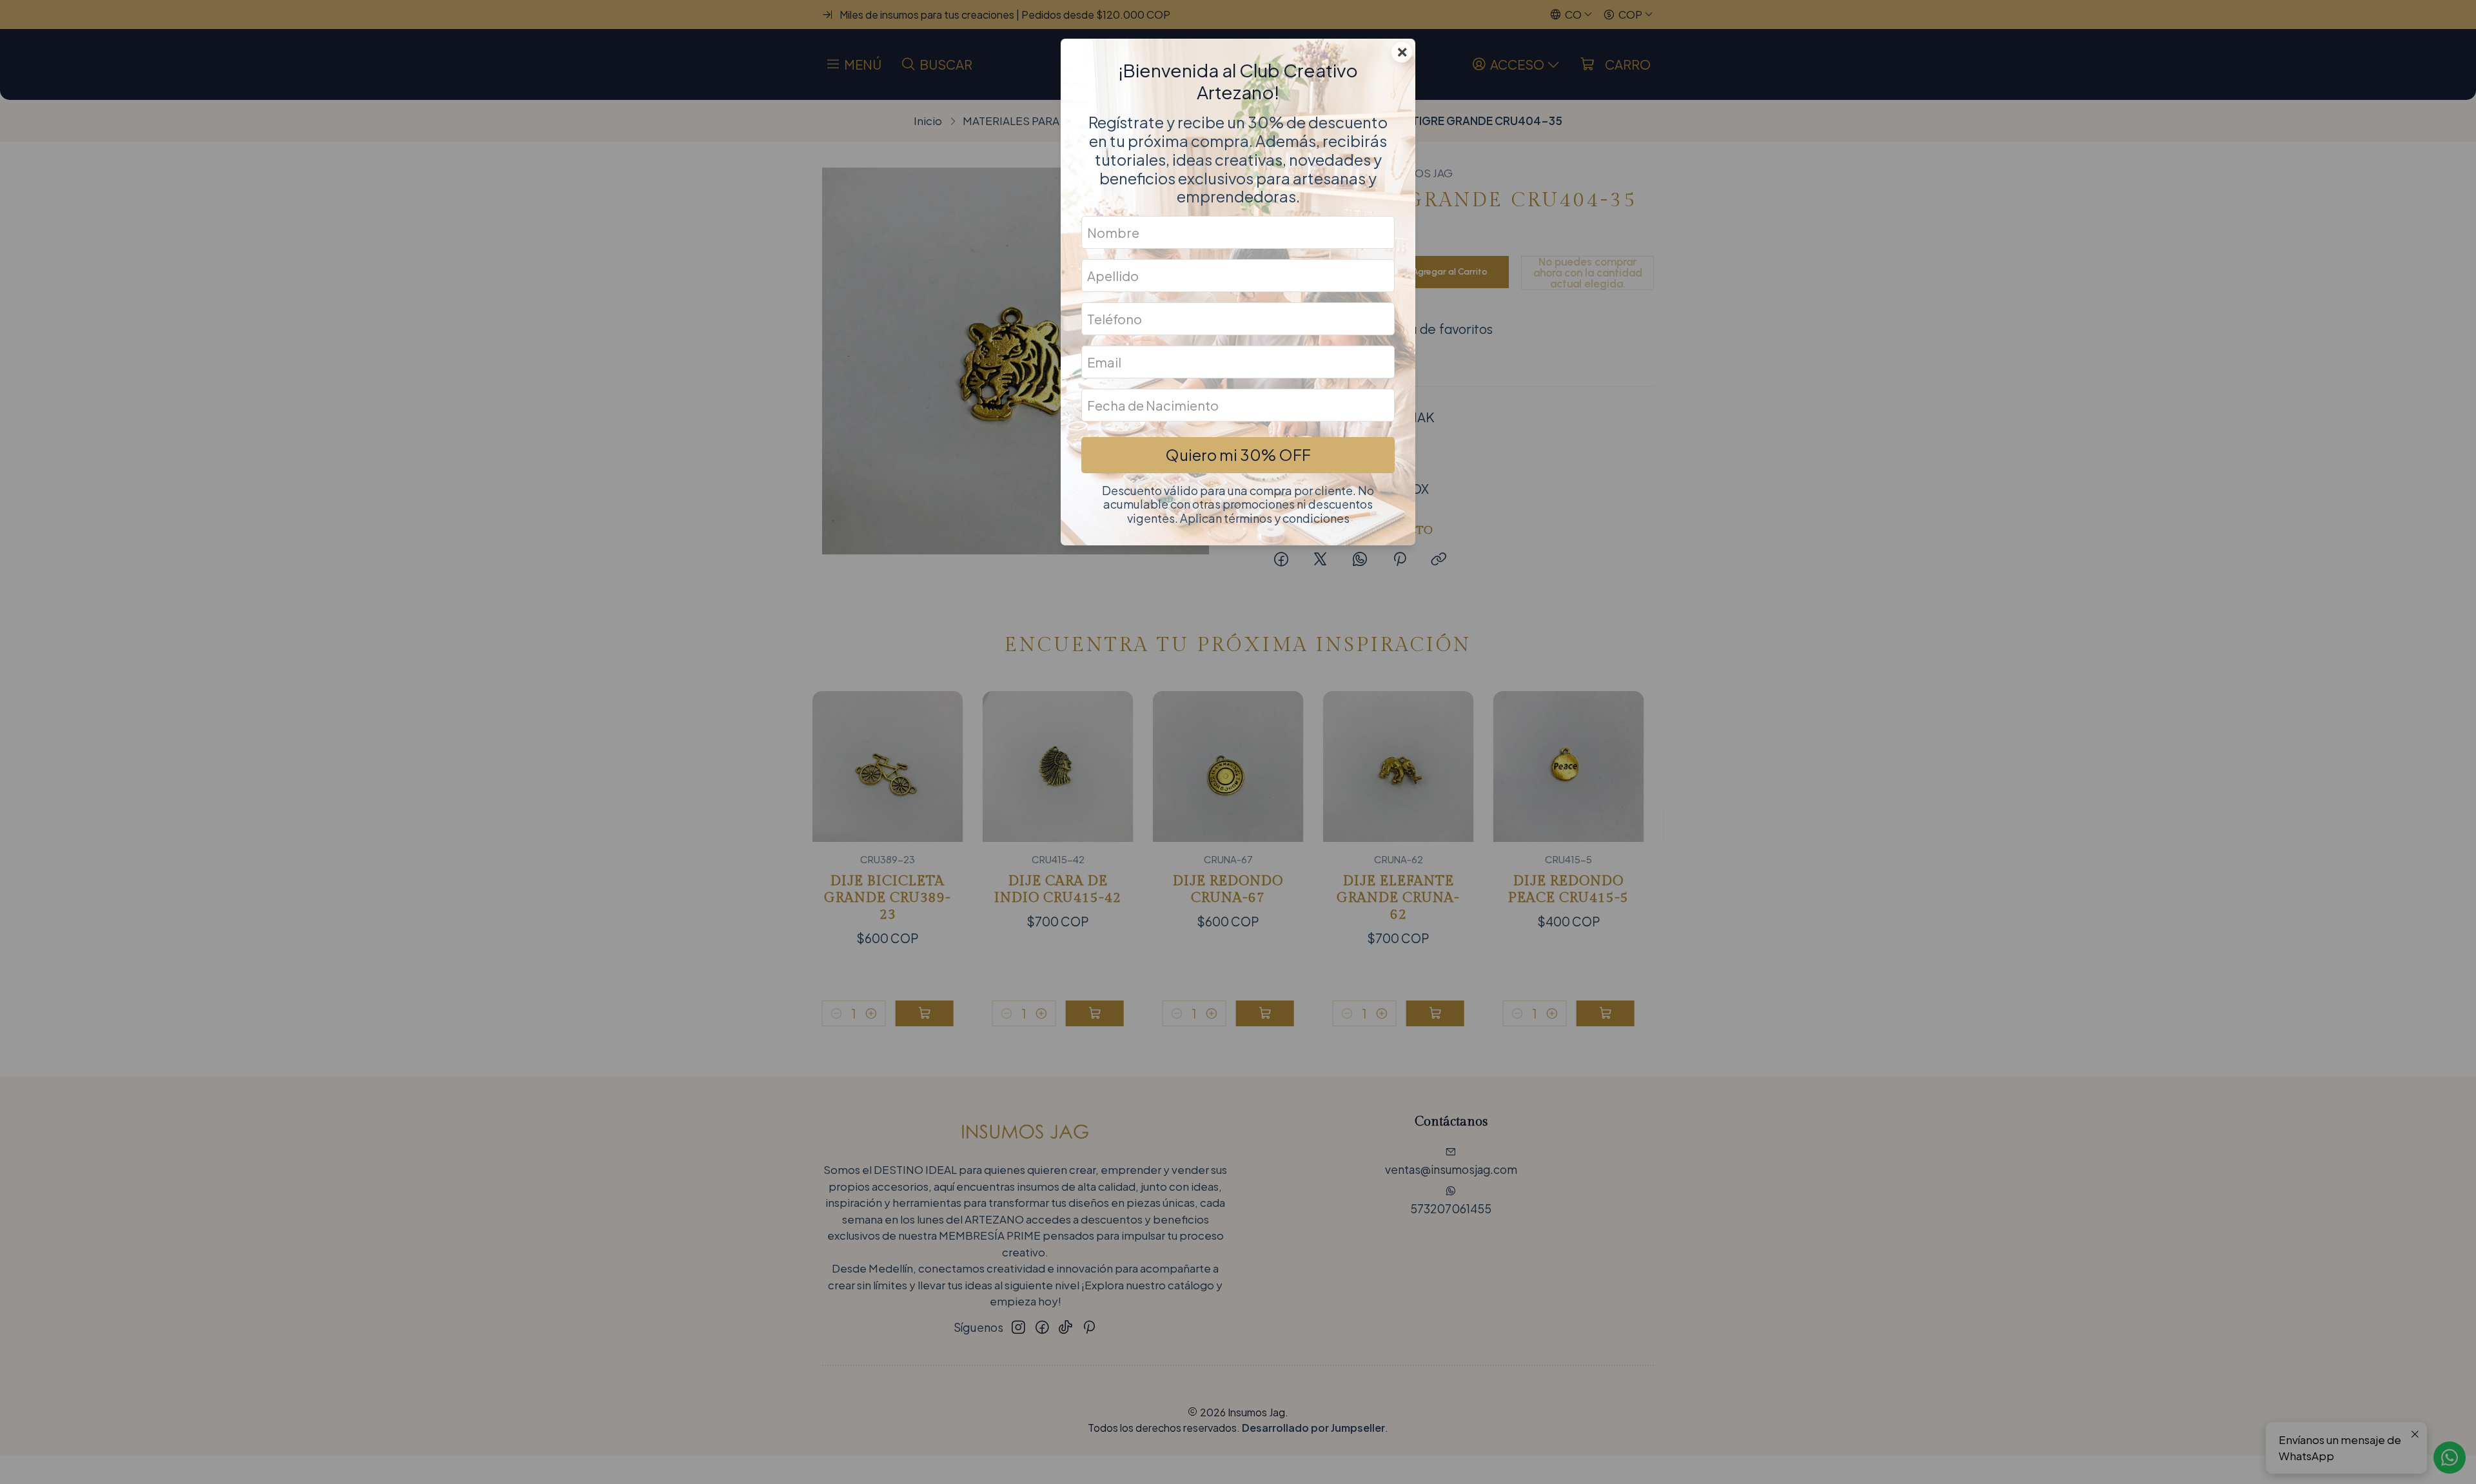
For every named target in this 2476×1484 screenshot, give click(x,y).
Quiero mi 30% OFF (1238, 454)
